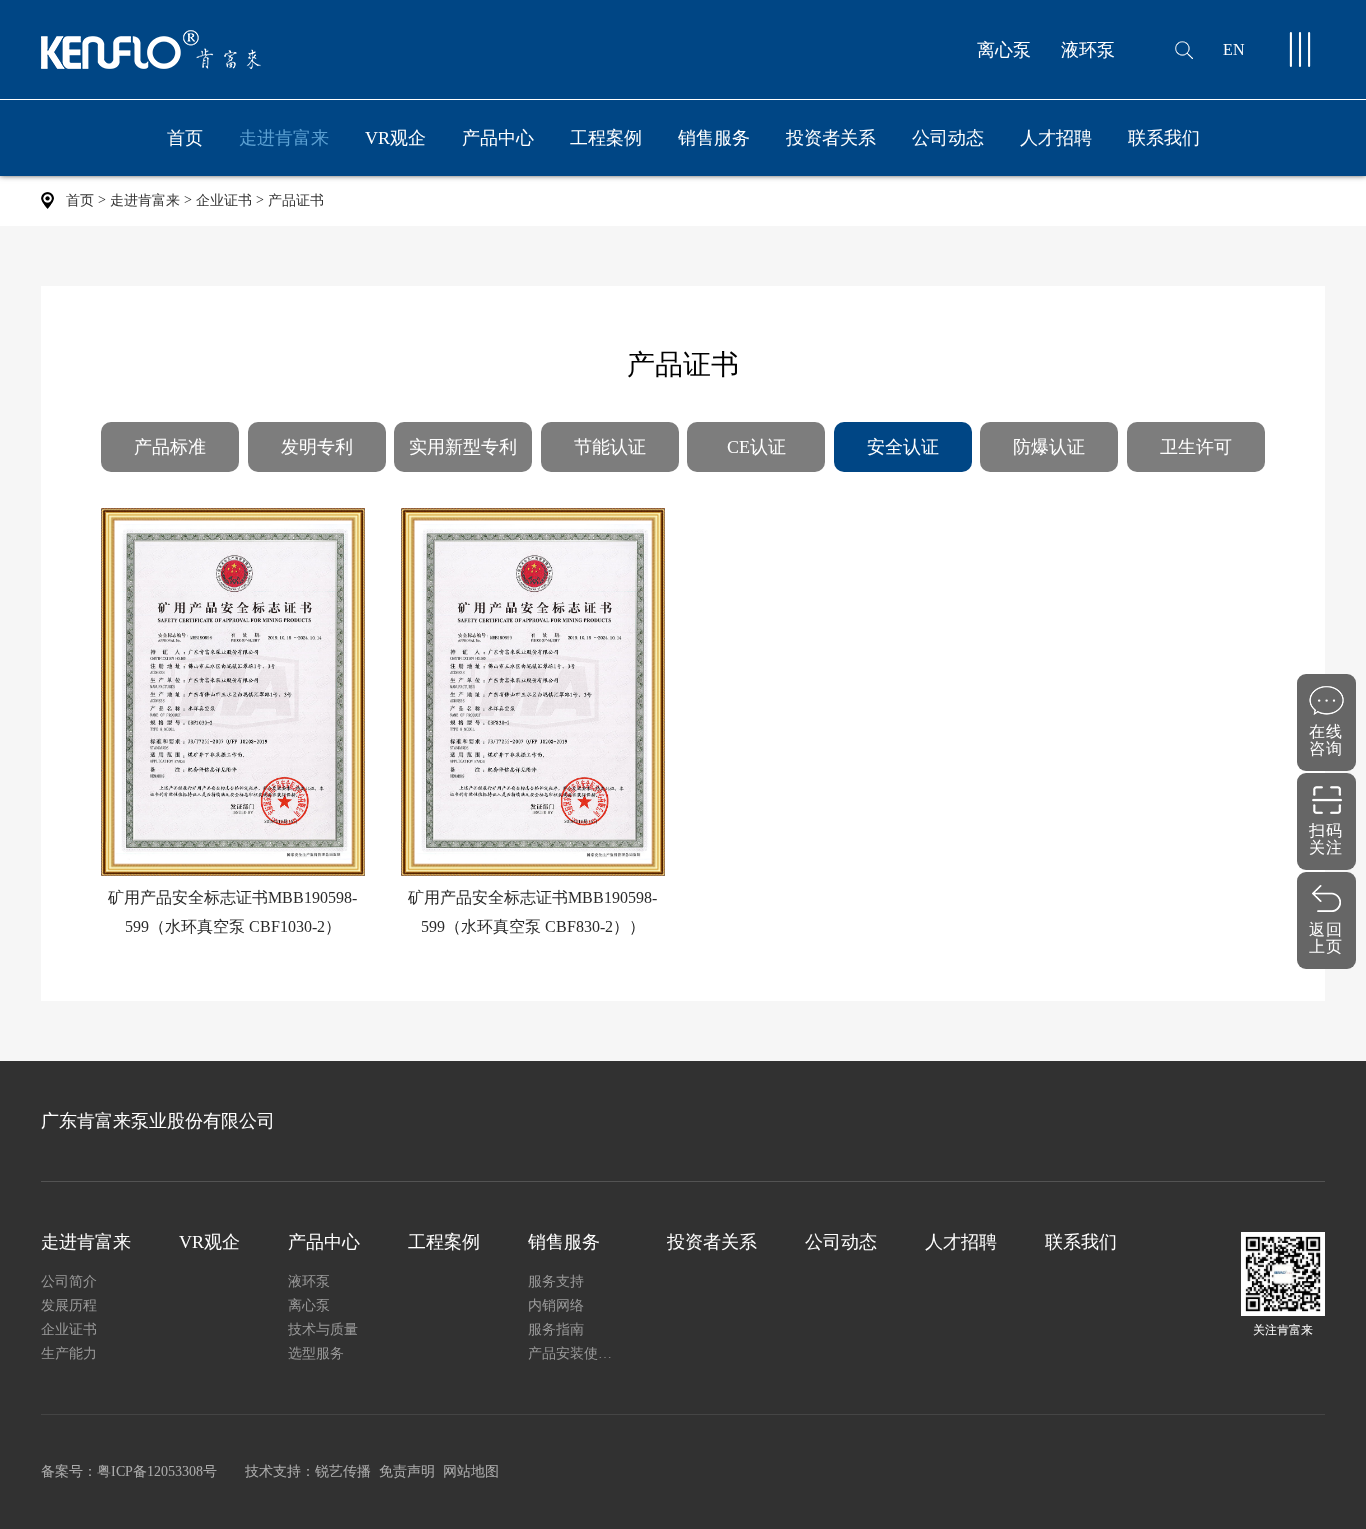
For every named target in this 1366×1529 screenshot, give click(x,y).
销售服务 (714, 138)
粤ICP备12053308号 (157, 1471)
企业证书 (224, 200)
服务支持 (556, 1281)
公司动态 (948, 138)
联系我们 (1164, 138)
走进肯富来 (284, 138)
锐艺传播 (343, 1471)
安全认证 (903, 447)
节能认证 (610, 447)
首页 (185, 138)
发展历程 (69, 1305)
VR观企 (395, 138)
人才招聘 (1056, 138)
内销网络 (556, 1305)
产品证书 (296, 200)
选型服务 (316, 1353)
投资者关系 (831, 138)
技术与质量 (323, 1329)
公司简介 (69, 1281)
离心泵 (1004, 50)
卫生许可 (1196, 447)
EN (1234, 49)
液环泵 (1088, 50)
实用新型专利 (463, 447)
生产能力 (69, 1353)
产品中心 (498, 138)
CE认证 (756, 447)
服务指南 (556, 1329)
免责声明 (407, 1471)
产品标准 (170, 447)
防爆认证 (1049, 447)
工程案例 (606, 138)
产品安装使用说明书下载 (573, 1353)
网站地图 (471, 1471)
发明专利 (317, 447)
